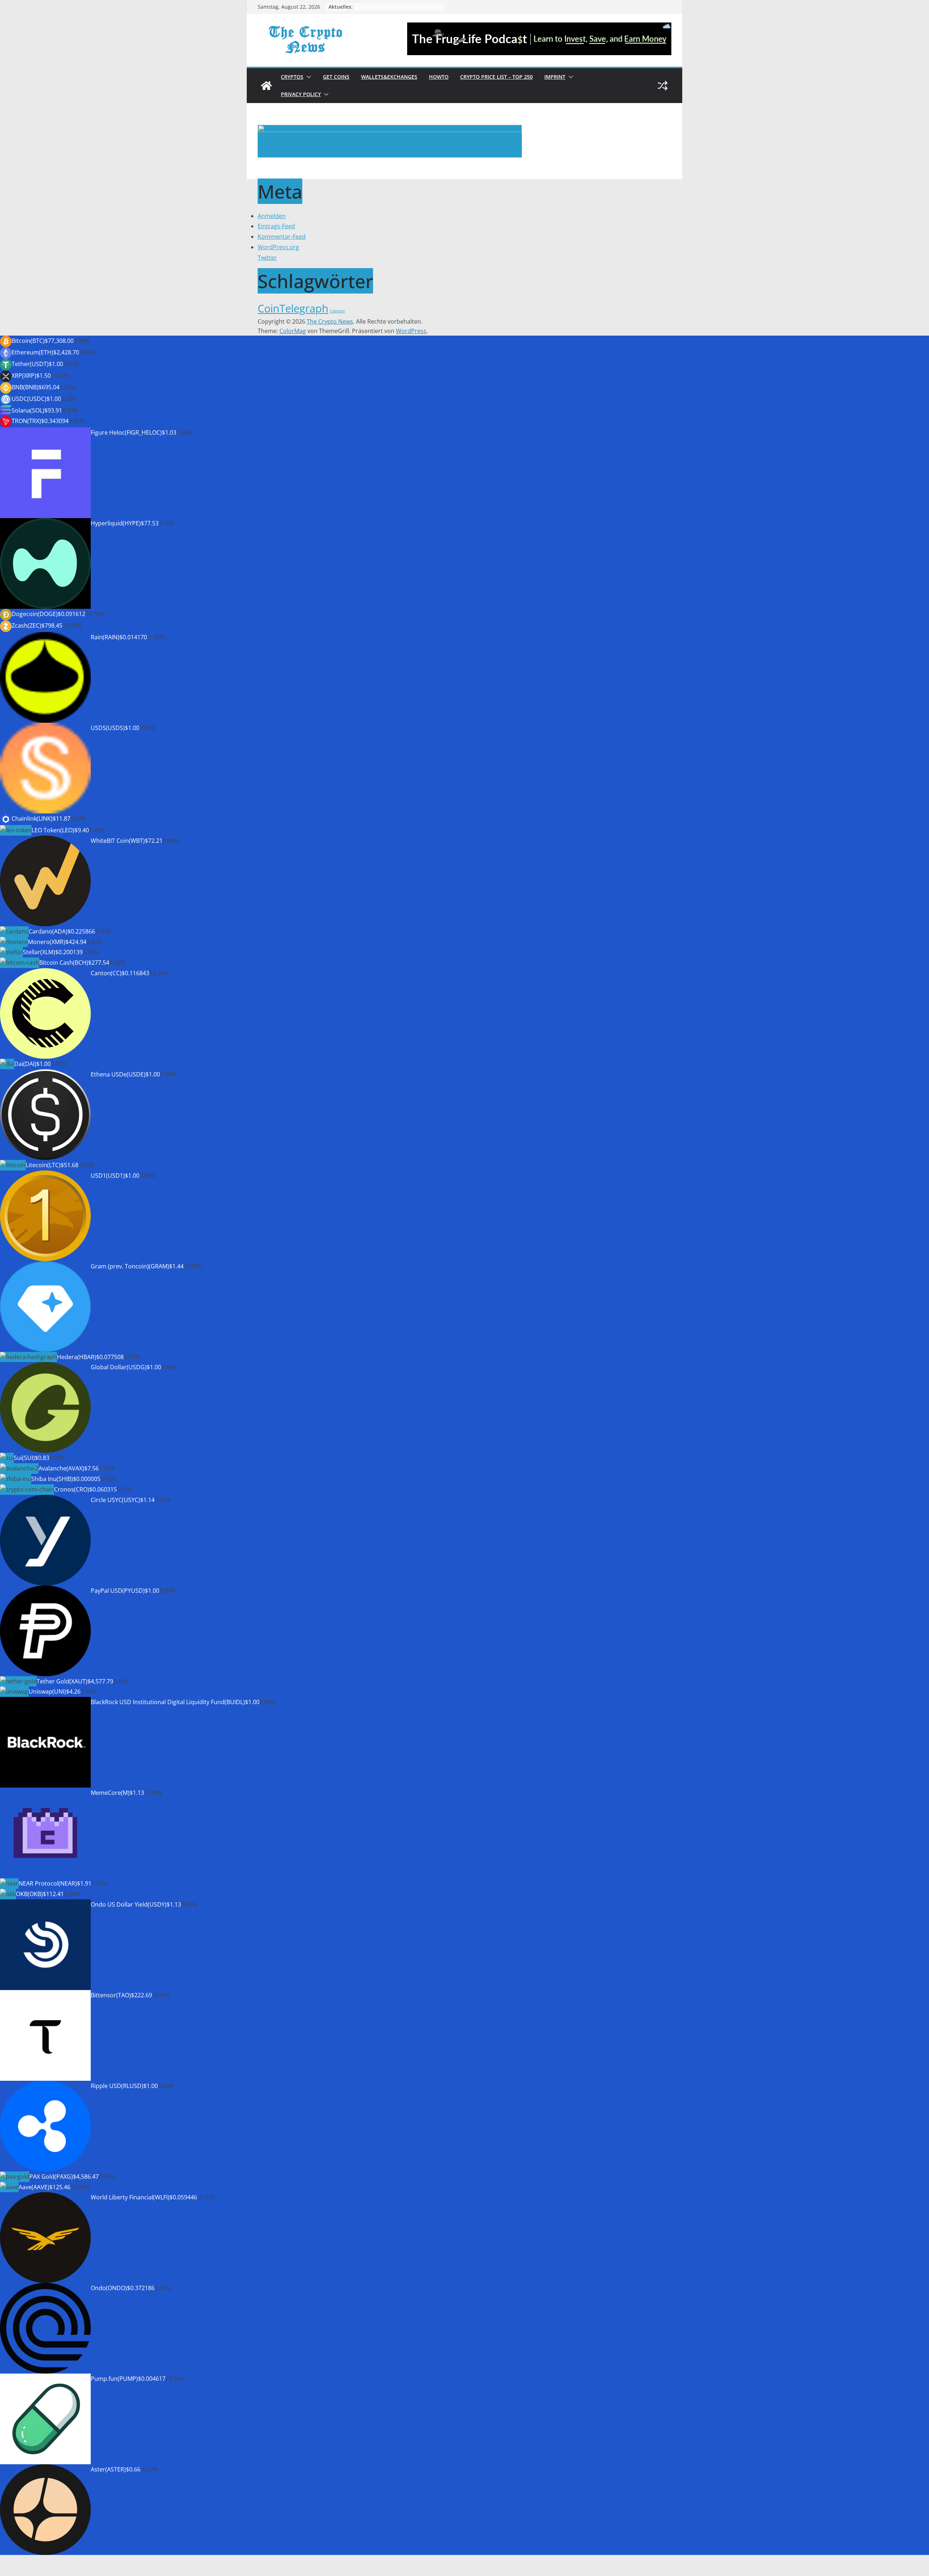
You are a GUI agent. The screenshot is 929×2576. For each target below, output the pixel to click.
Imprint (555, 77)
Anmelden (272, 216)
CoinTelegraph (293, 308)
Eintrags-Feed (276, 226)
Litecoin (337, 311)
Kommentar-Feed (282, 237)
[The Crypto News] (266, 86)
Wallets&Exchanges (389, 77)
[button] (307, 77)
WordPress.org (278, 247)
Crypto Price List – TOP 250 (496, 77)
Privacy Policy (301, 94)
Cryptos (292, 77)
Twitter (267, 258)
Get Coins (336, 77)
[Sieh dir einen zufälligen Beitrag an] (663, 86)
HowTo (439, 77)
